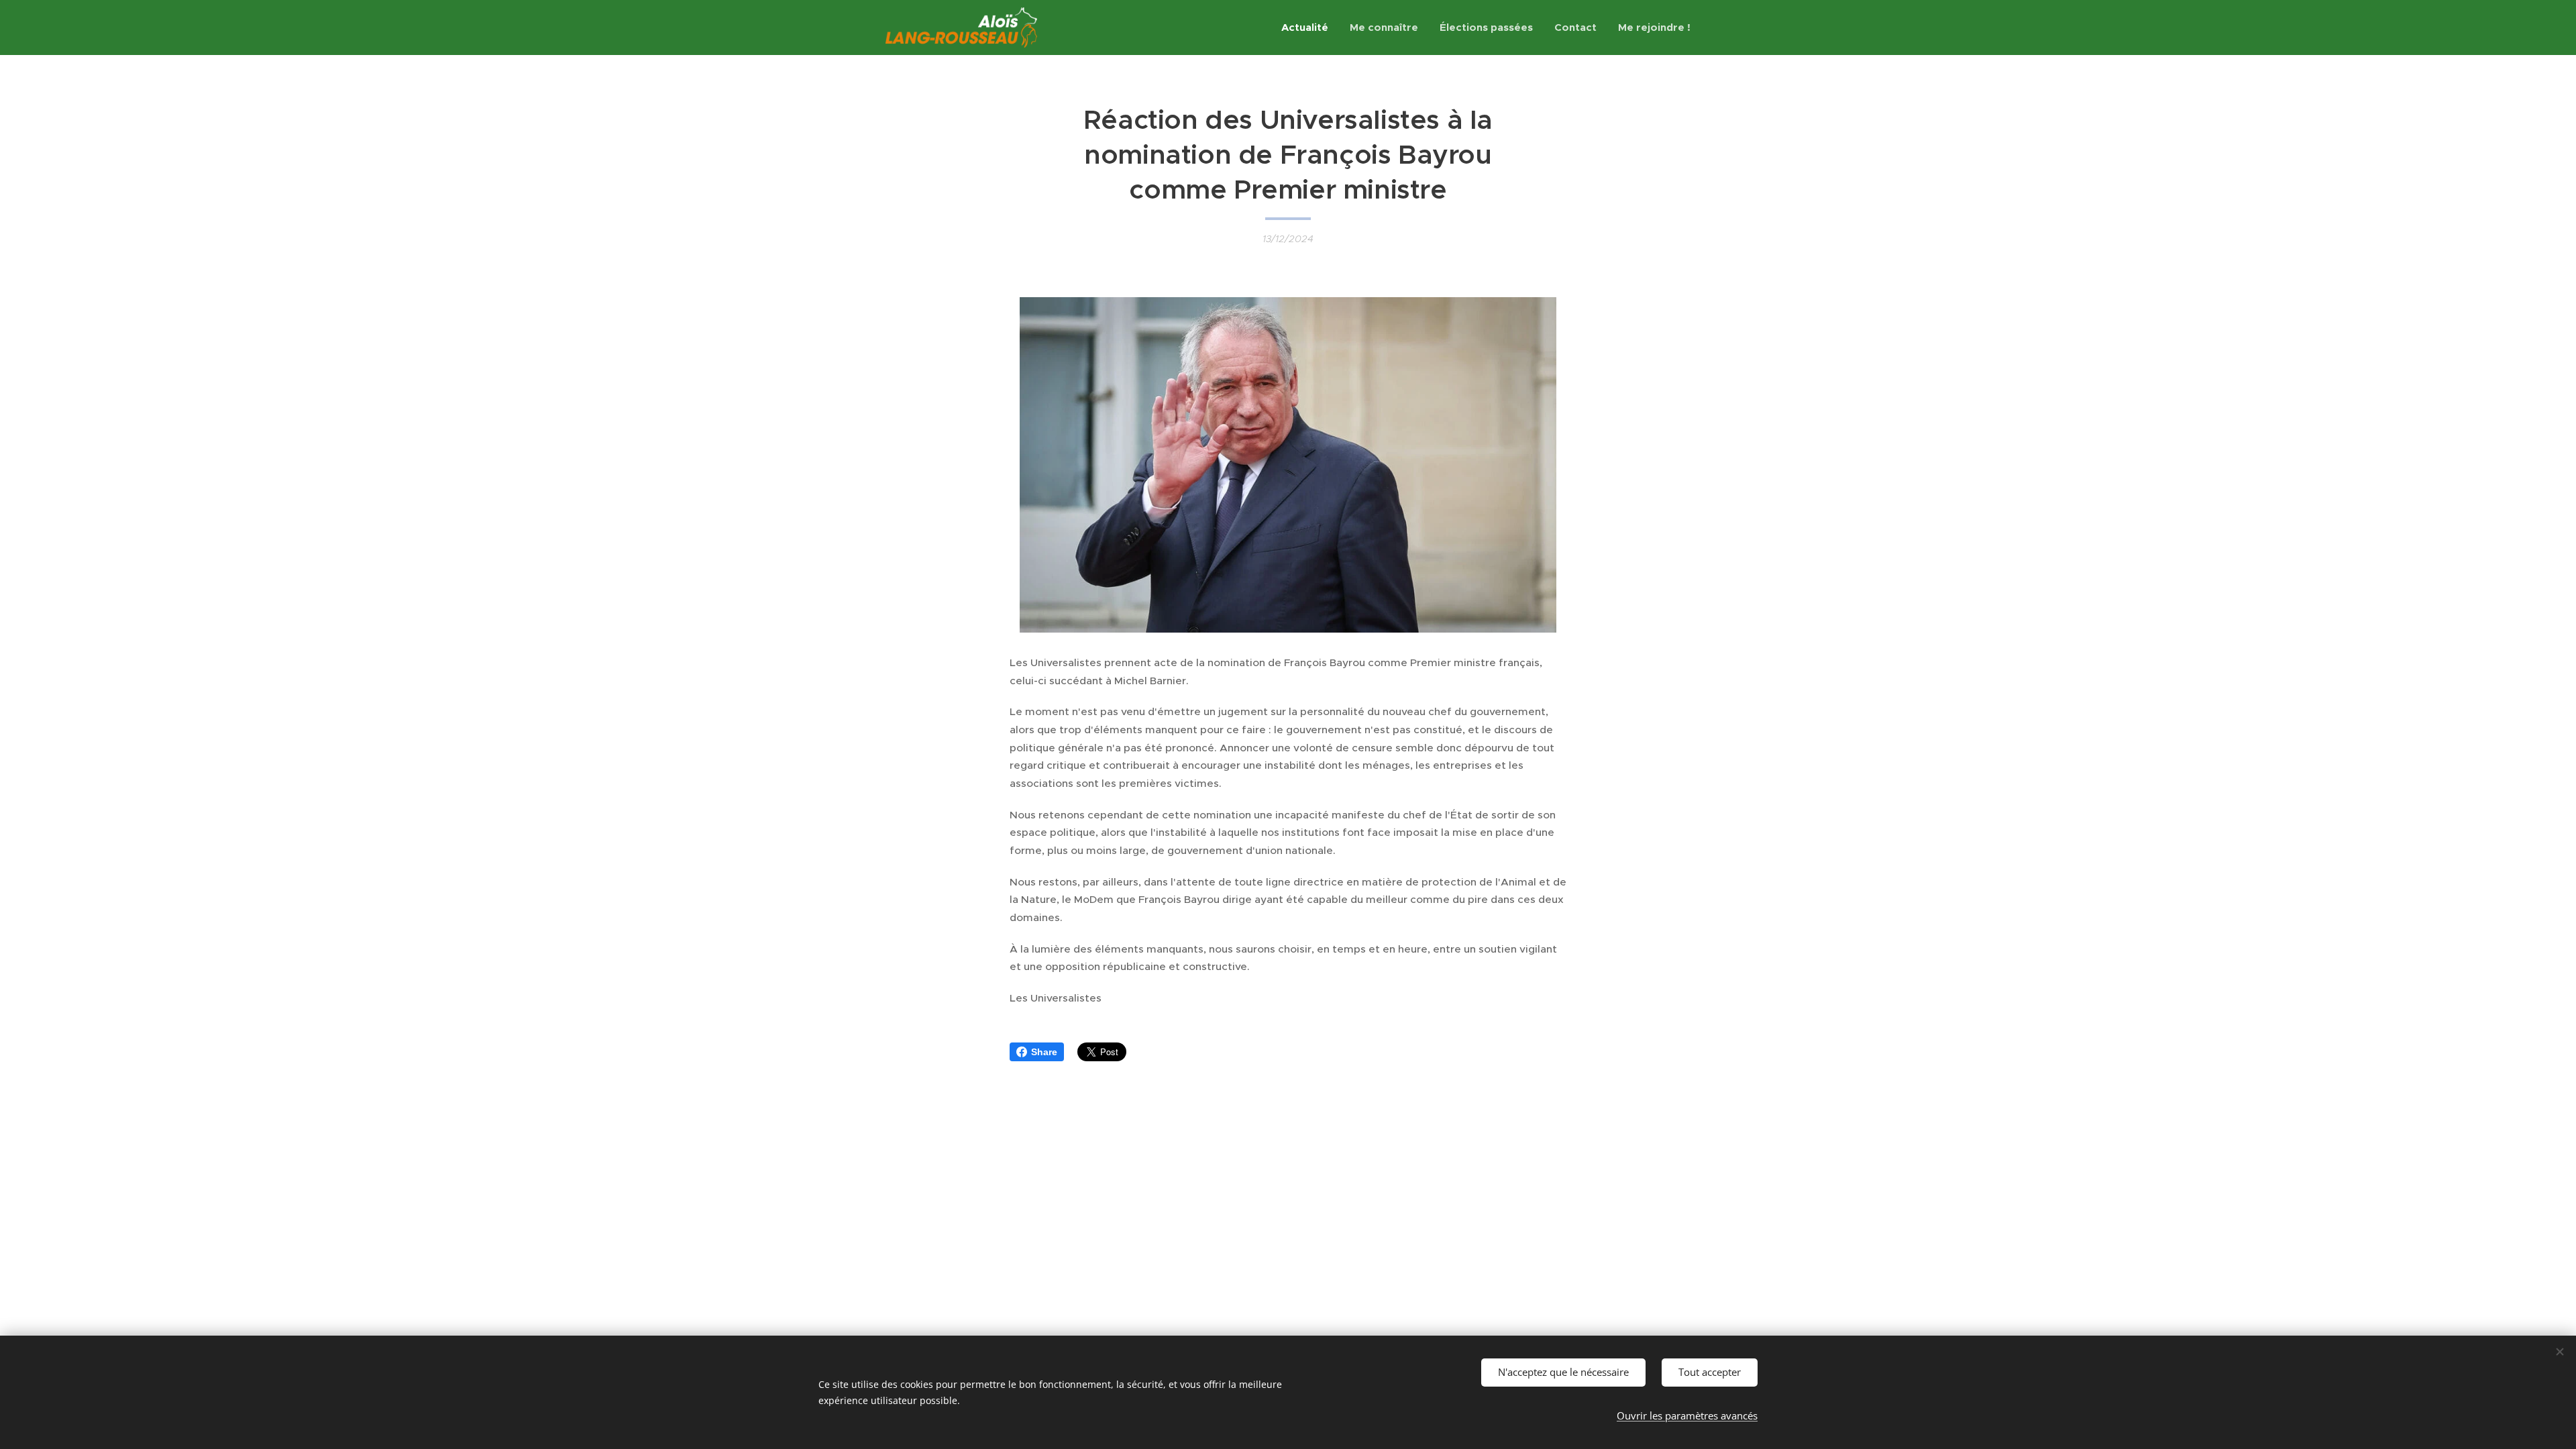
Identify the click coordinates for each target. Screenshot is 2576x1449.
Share (1044, 1052)
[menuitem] (1308, 28)
